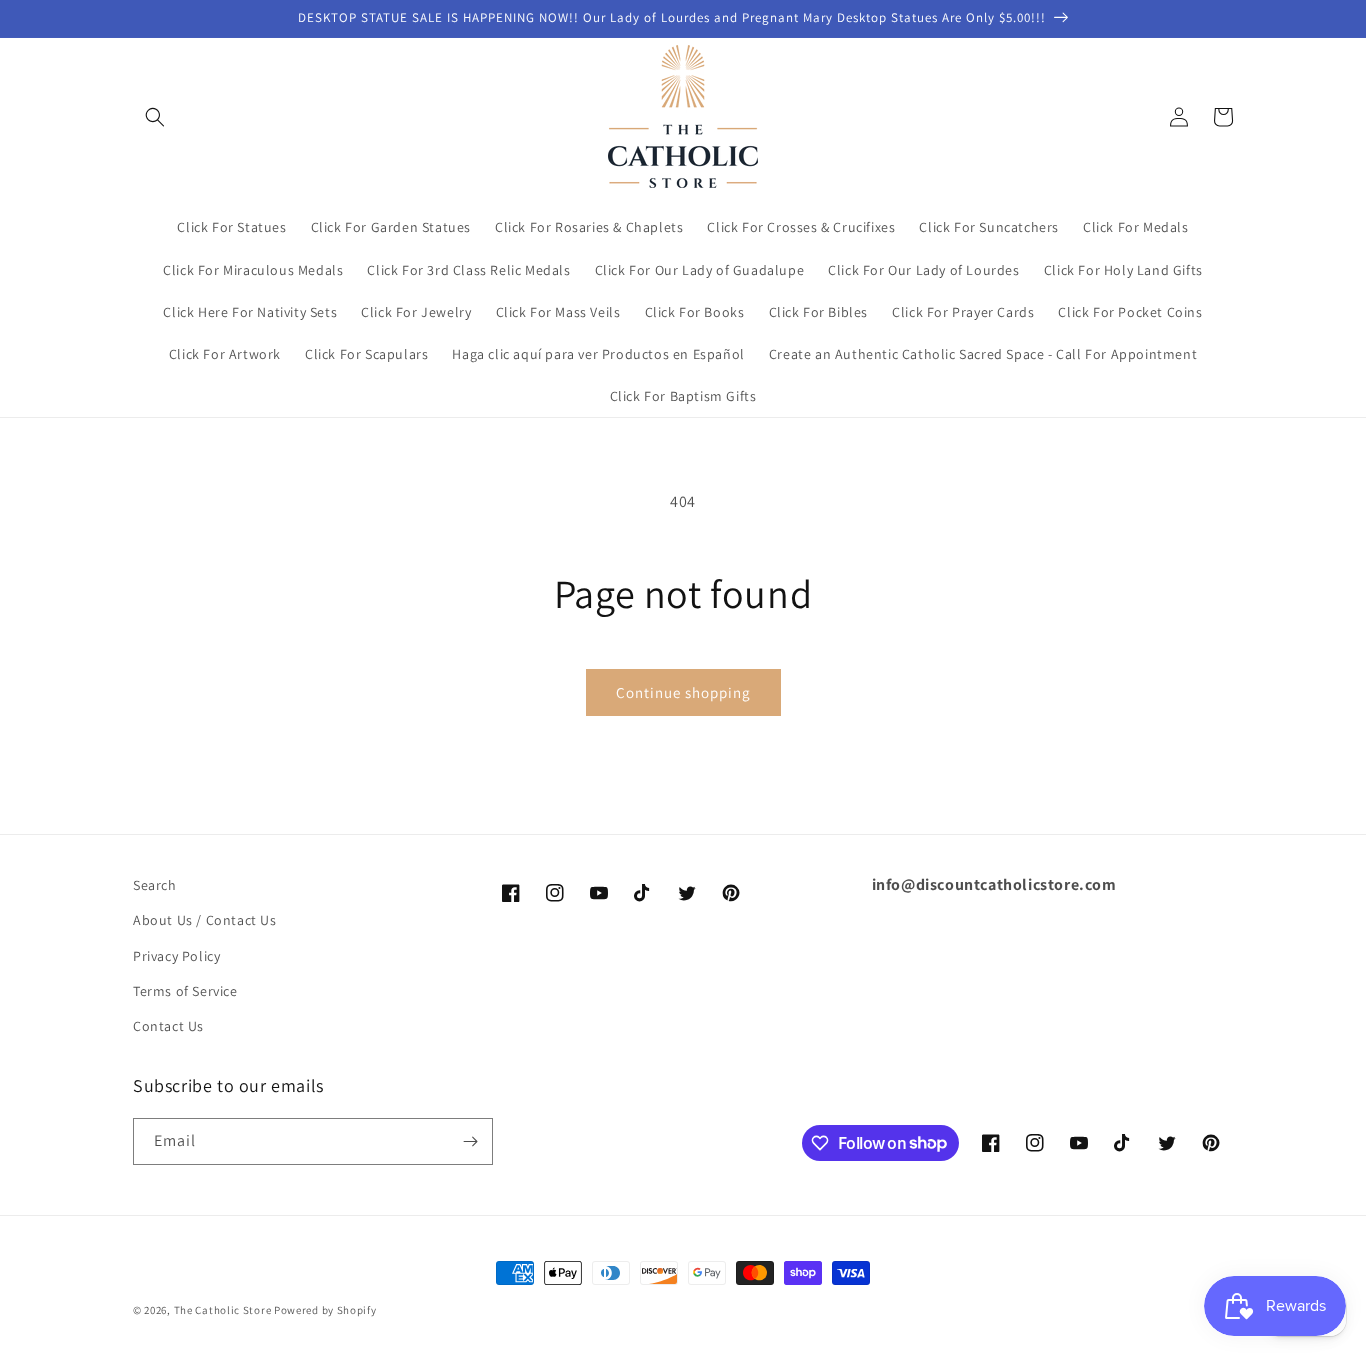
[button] (155, 117)
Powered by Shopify (325, 1310)
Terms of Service (185, 991)
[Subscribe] (470, 1141)
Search (155, 885)
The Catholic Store (223, 1310)
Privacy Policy (176, 956)
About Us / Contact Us (205, 920)
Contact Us (168, 1026)
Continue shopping (683, 692)
